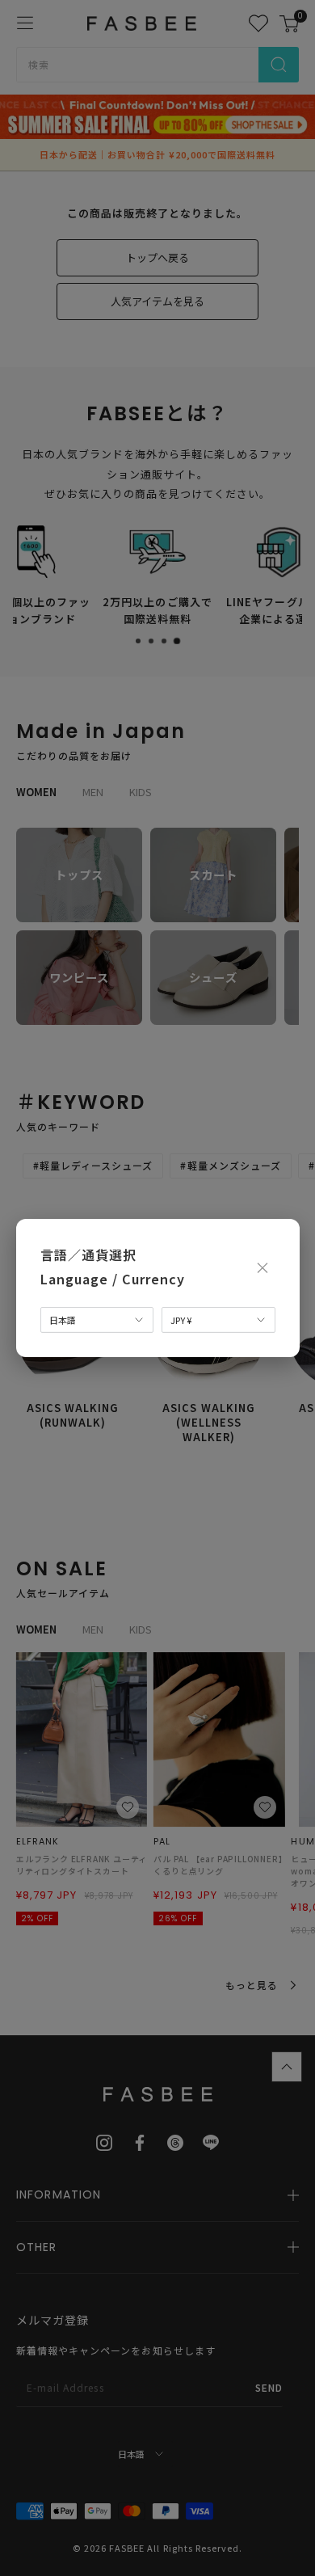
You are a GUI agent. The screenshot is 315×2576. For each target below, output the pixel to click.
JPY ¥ (181, 1320)
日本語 (63, 1320)
